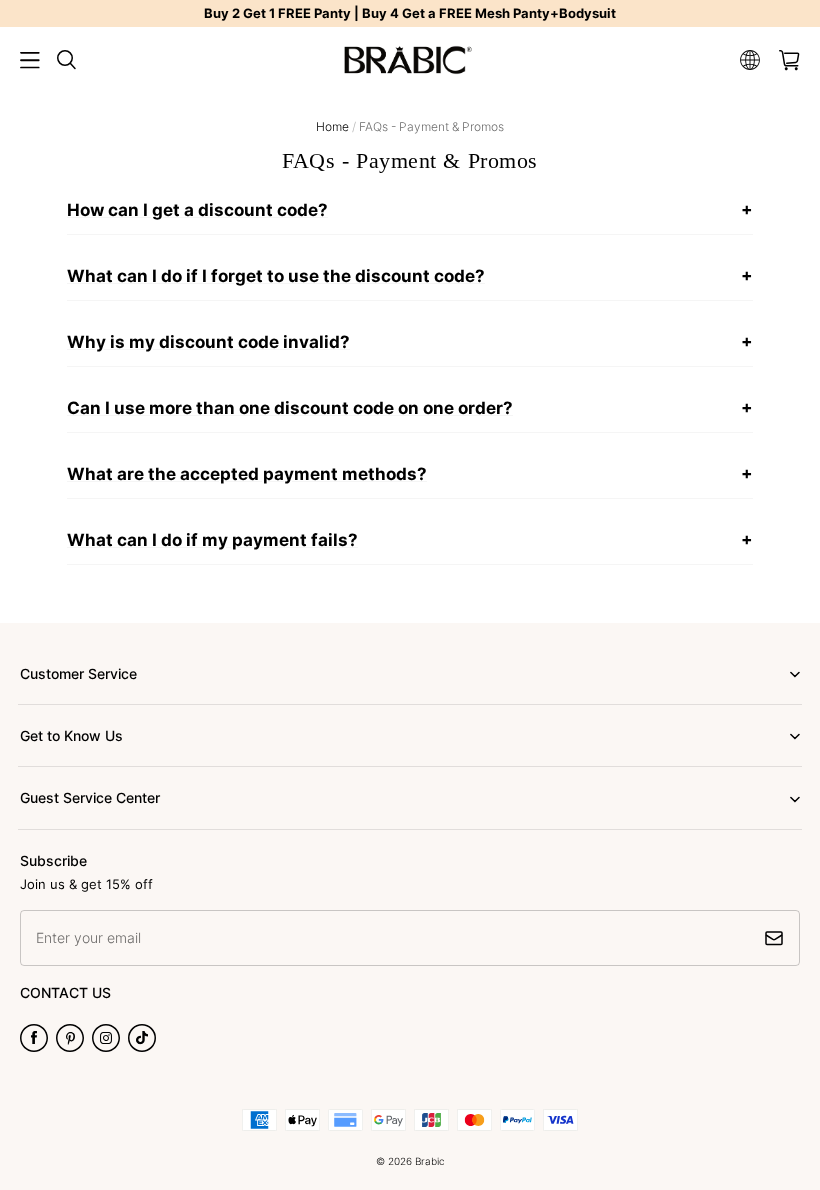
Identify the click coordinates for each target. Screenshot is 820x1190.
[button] (30, 60)
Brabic (430, 1161)
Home (332, 126)
